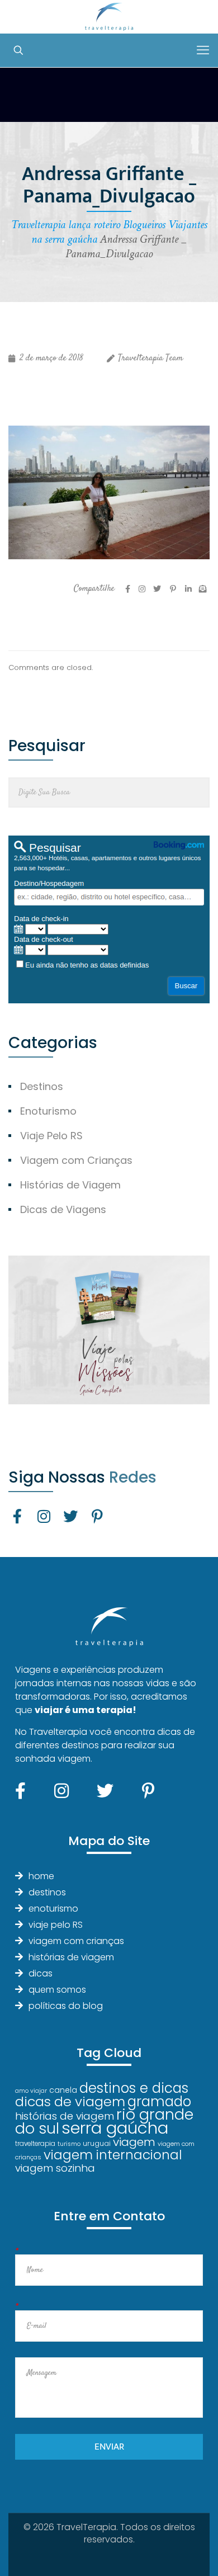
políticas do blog (66, 2006)
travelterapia (35, 2144)
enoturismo (53, 1909)
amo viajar (31, 2091)
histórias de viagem (71, 1957)
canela (63, 2090)
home (41, 1876)
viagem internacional (113, 2155)
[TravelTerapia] (109, 17)
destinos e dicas (134, 2088)
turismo (69, 2144)
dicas (41, 1973)
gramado (159, 2101)
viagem (134, 2142)
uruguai (97, 2143)
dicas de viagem (70, 2101)
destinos (47, 1892)
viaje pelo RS (56, 1925)
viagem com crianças (76, 1941)
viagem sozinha (55, 2168)
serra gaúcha (115, 2128)
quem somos (57, 1990)
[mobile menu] (203, 50)
